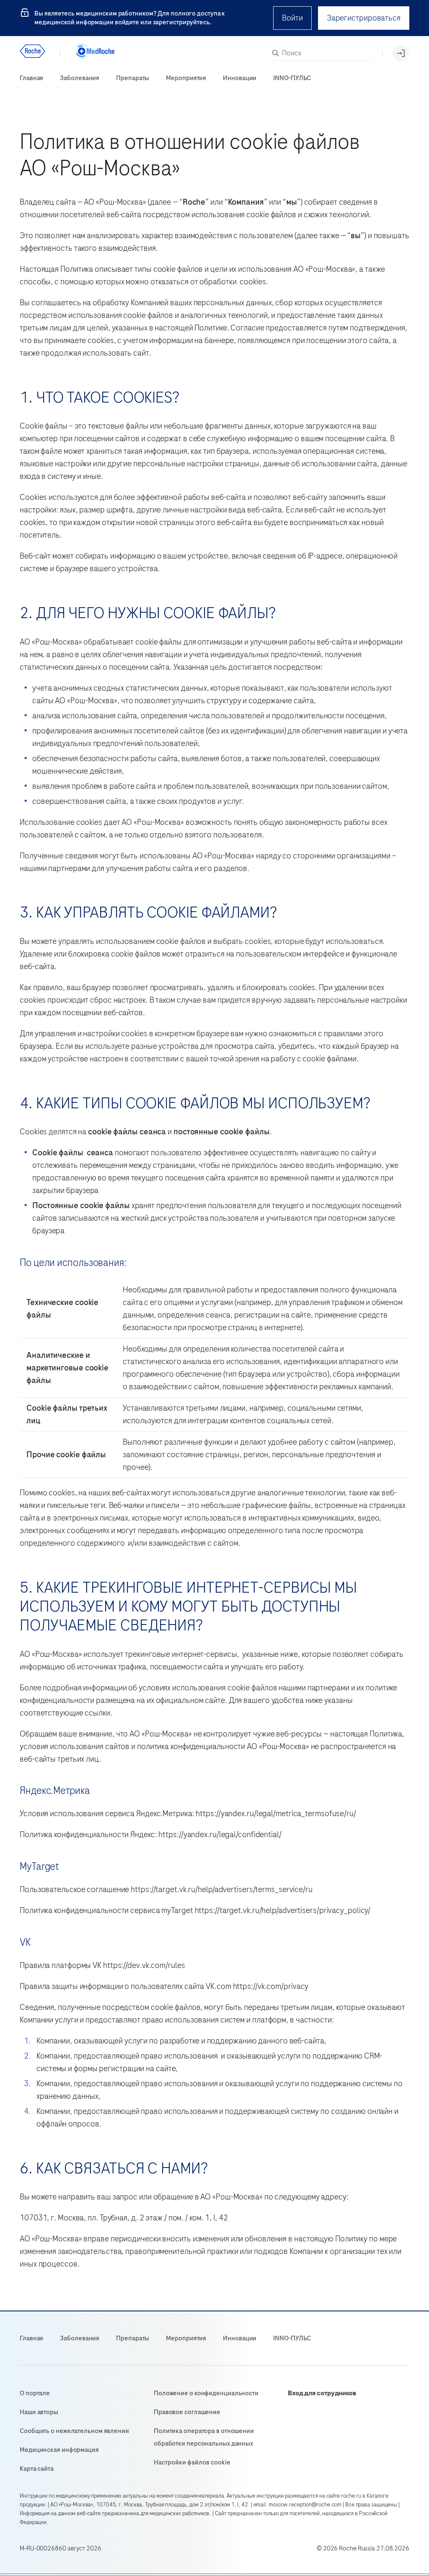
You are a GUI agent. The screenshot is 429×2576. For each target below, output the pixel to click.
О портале (35, 2393)
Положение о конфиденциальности (206, 2393)
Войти (292, 18)
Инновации (240, 78)
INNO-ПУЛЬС (292, 78)
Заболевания (80, 78)
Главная (31, 78)
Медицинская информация (59, 2450)
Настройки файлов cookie (192, 2462)
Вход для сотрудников (322, 2393)
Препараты (133, 78)
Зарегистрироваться (364, 18)
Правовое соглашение (187, 2412)
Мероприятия (186, 78)
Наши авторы (39, 2412)
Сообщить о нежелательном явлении (74, 2431)
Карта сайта (37, 2469)
